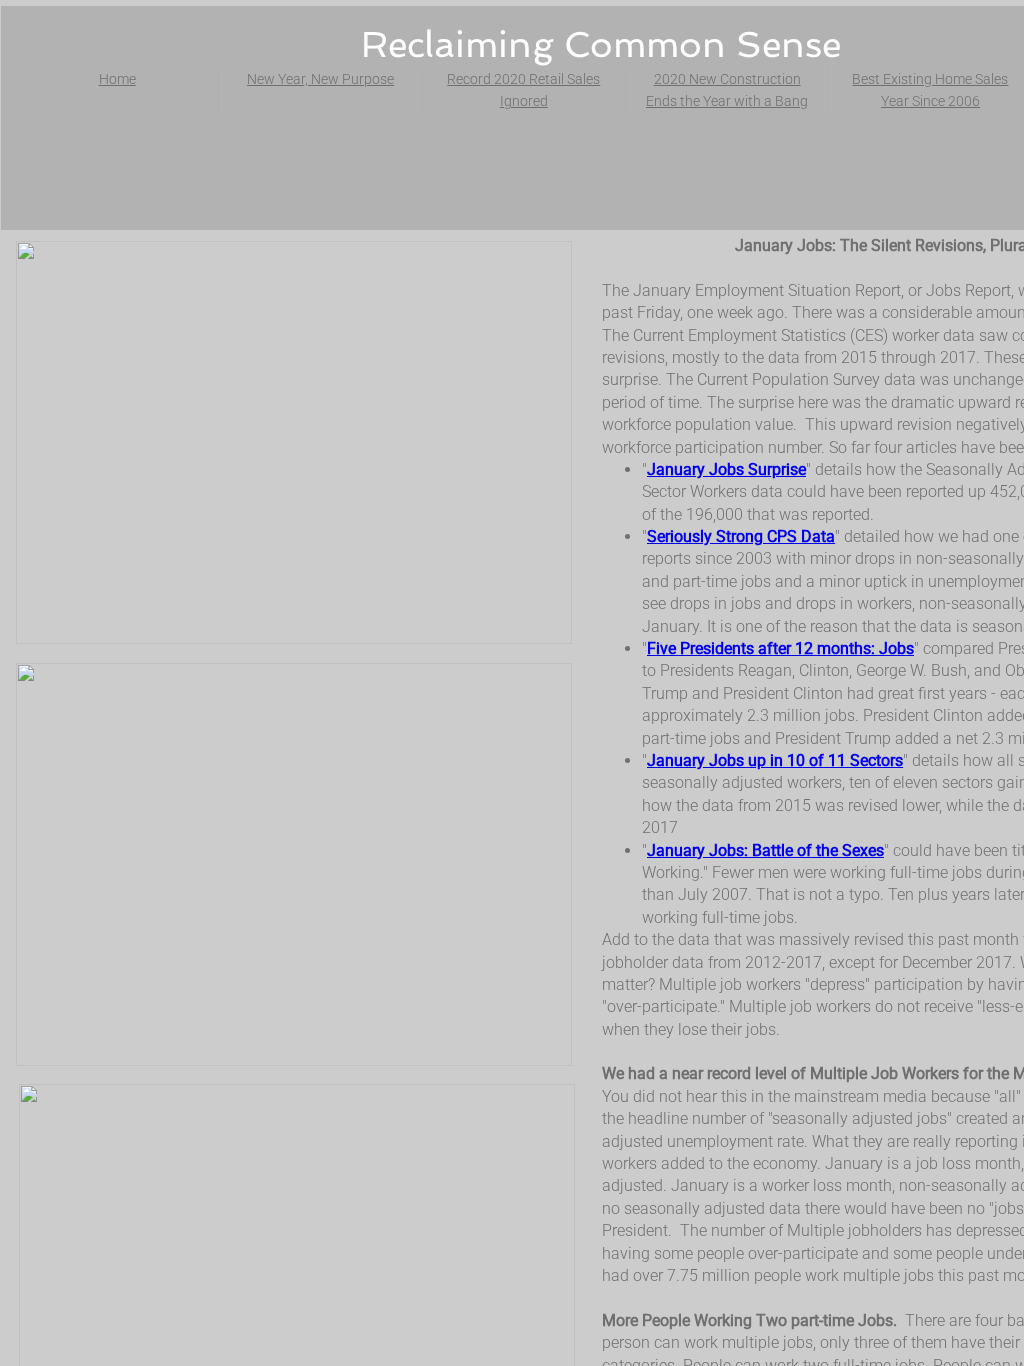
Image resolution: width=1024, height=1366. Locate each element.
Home (117, 79)
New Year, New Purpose (320, 79)
